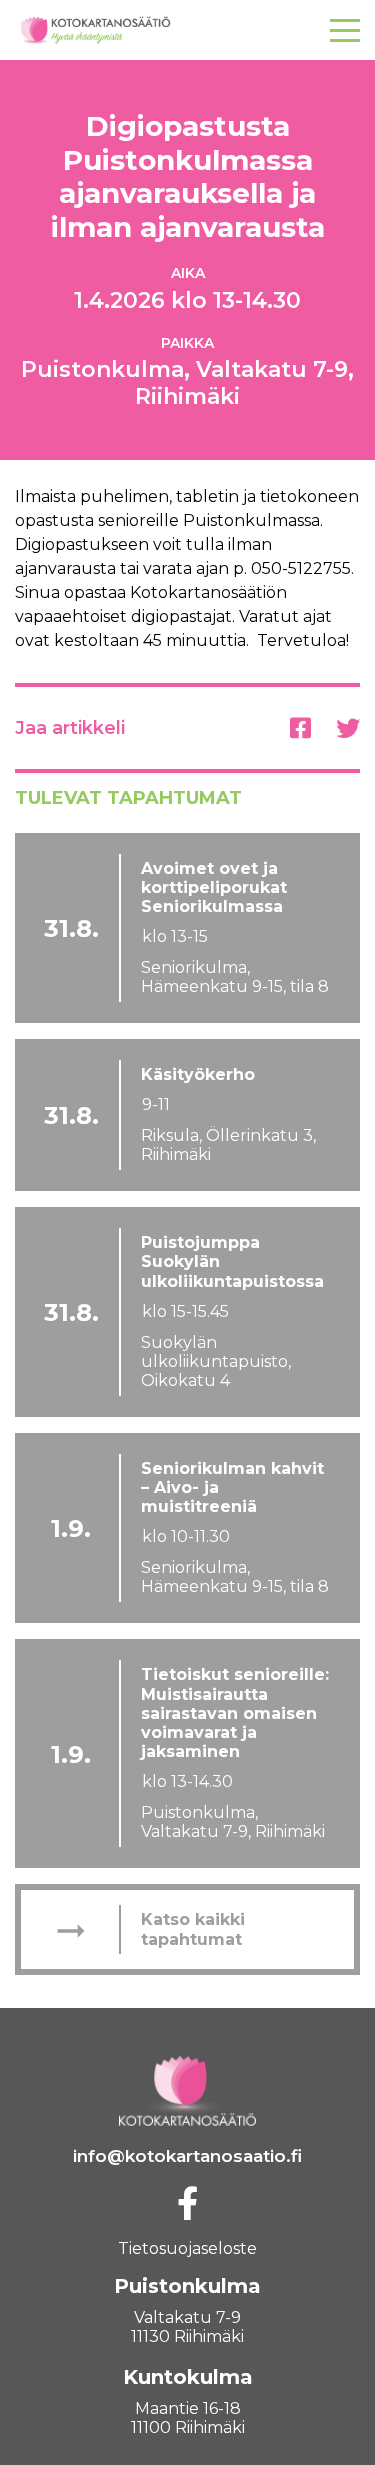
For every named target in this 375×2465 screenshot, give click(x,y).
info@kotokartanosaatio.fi (187, 2156)
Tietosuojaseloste (187, 2248)
